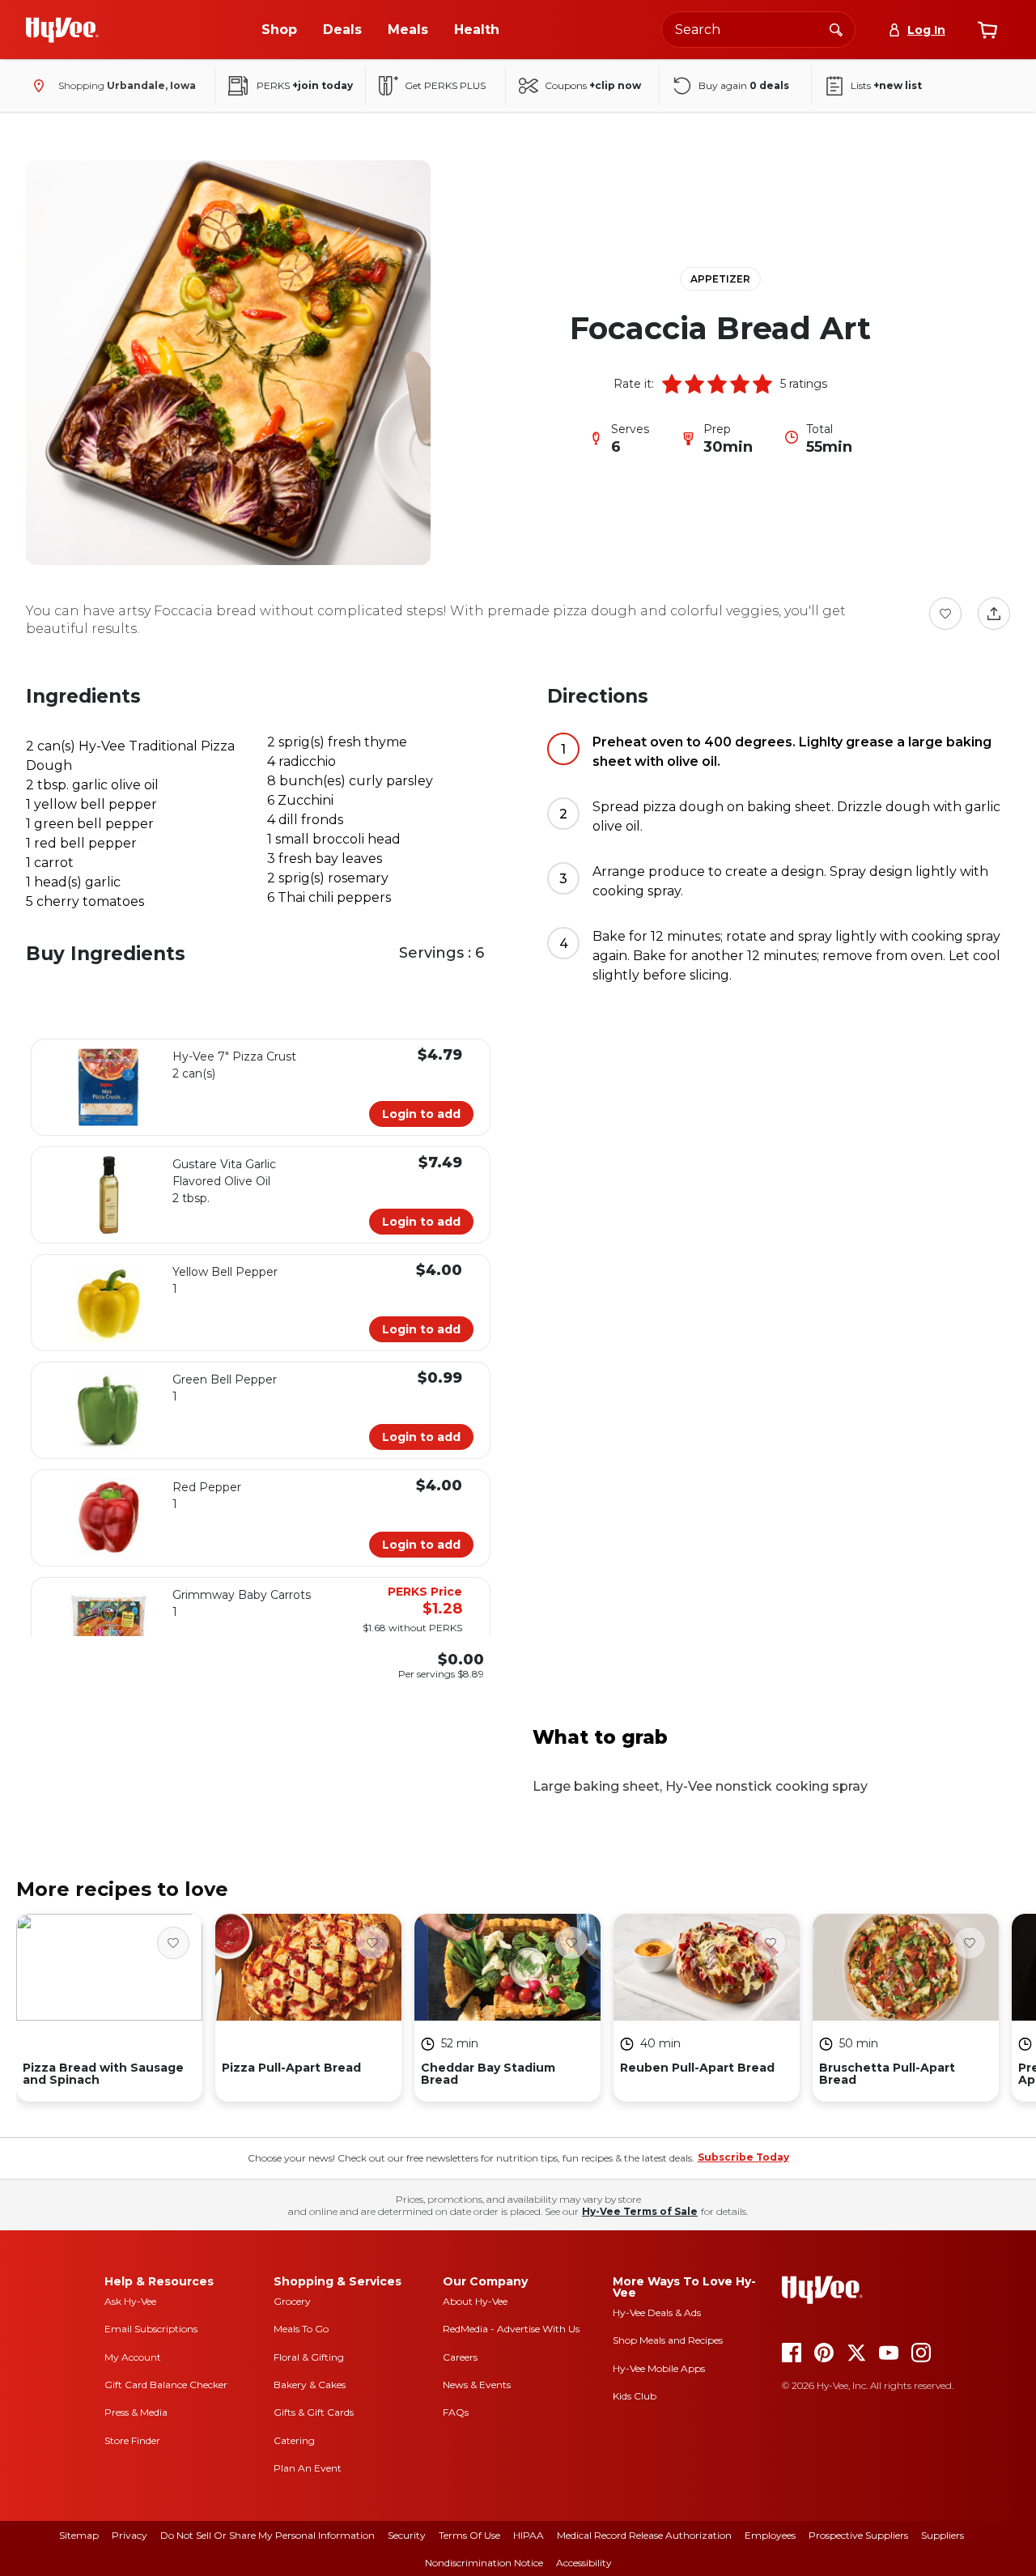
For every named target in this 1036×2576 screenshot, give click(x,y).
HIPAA (529, 2535)
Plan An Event (308, 2468)
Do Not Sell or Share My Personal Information (267, 2535)
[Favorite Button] (945, 614)
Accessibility (584, 2563)
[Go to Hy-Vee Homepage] (62, 30)
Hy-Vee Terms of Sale (640, 2211)
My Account (133, 2357)
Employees (770, 2535)
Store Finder (132, 2440)
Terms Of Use (469, 2535)
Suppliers (943, 2535)
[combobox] (758, 30)
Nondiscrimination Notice (484, 2563)
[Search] (836, 29)
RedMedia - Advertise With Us (511, 2329)
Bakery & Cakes (310, 2385)
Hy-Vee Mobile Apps (659, 2368)
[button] (672, 384)
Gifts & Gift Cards (314, 2412)
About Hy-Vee (475, 2301)
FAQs (456, 2412)
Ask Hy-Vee (130, 2301)
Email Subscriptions (151, 2329)
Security (407, 2535)
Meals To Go (301, 2329)
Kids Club (635, 2396)
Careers (460, 2357)
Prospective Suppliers (858, 2535)
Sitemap (79, 2535)
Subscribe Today (743, 2157)
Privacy (129, 2535)
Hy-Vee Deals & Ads (657, 2312)
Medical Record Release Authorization (644, 2535)
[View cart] (987, 30)
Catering (294, 2440)
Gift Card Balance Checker (166, 2385)
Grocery (292, 2301)
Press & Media (136, 2412)
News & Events (477, 2385)
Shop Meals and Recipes (668, 2340)
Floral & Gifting (309, 2357)
